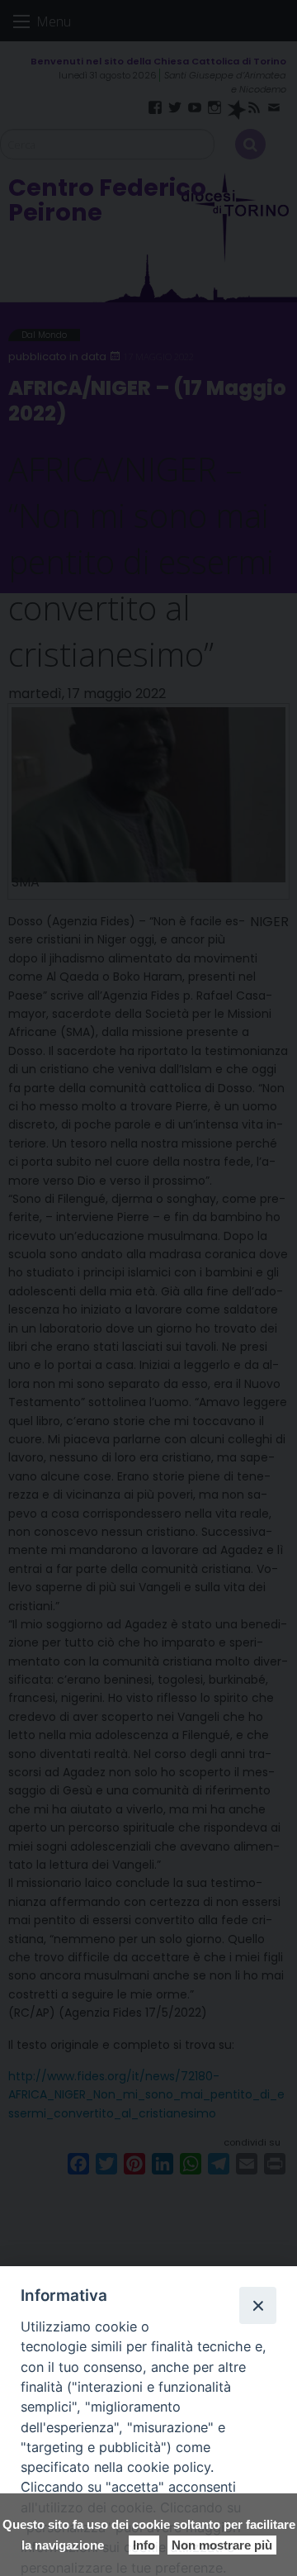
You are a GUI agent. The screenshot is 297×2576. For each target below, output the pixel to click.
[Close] (257, 2305)
